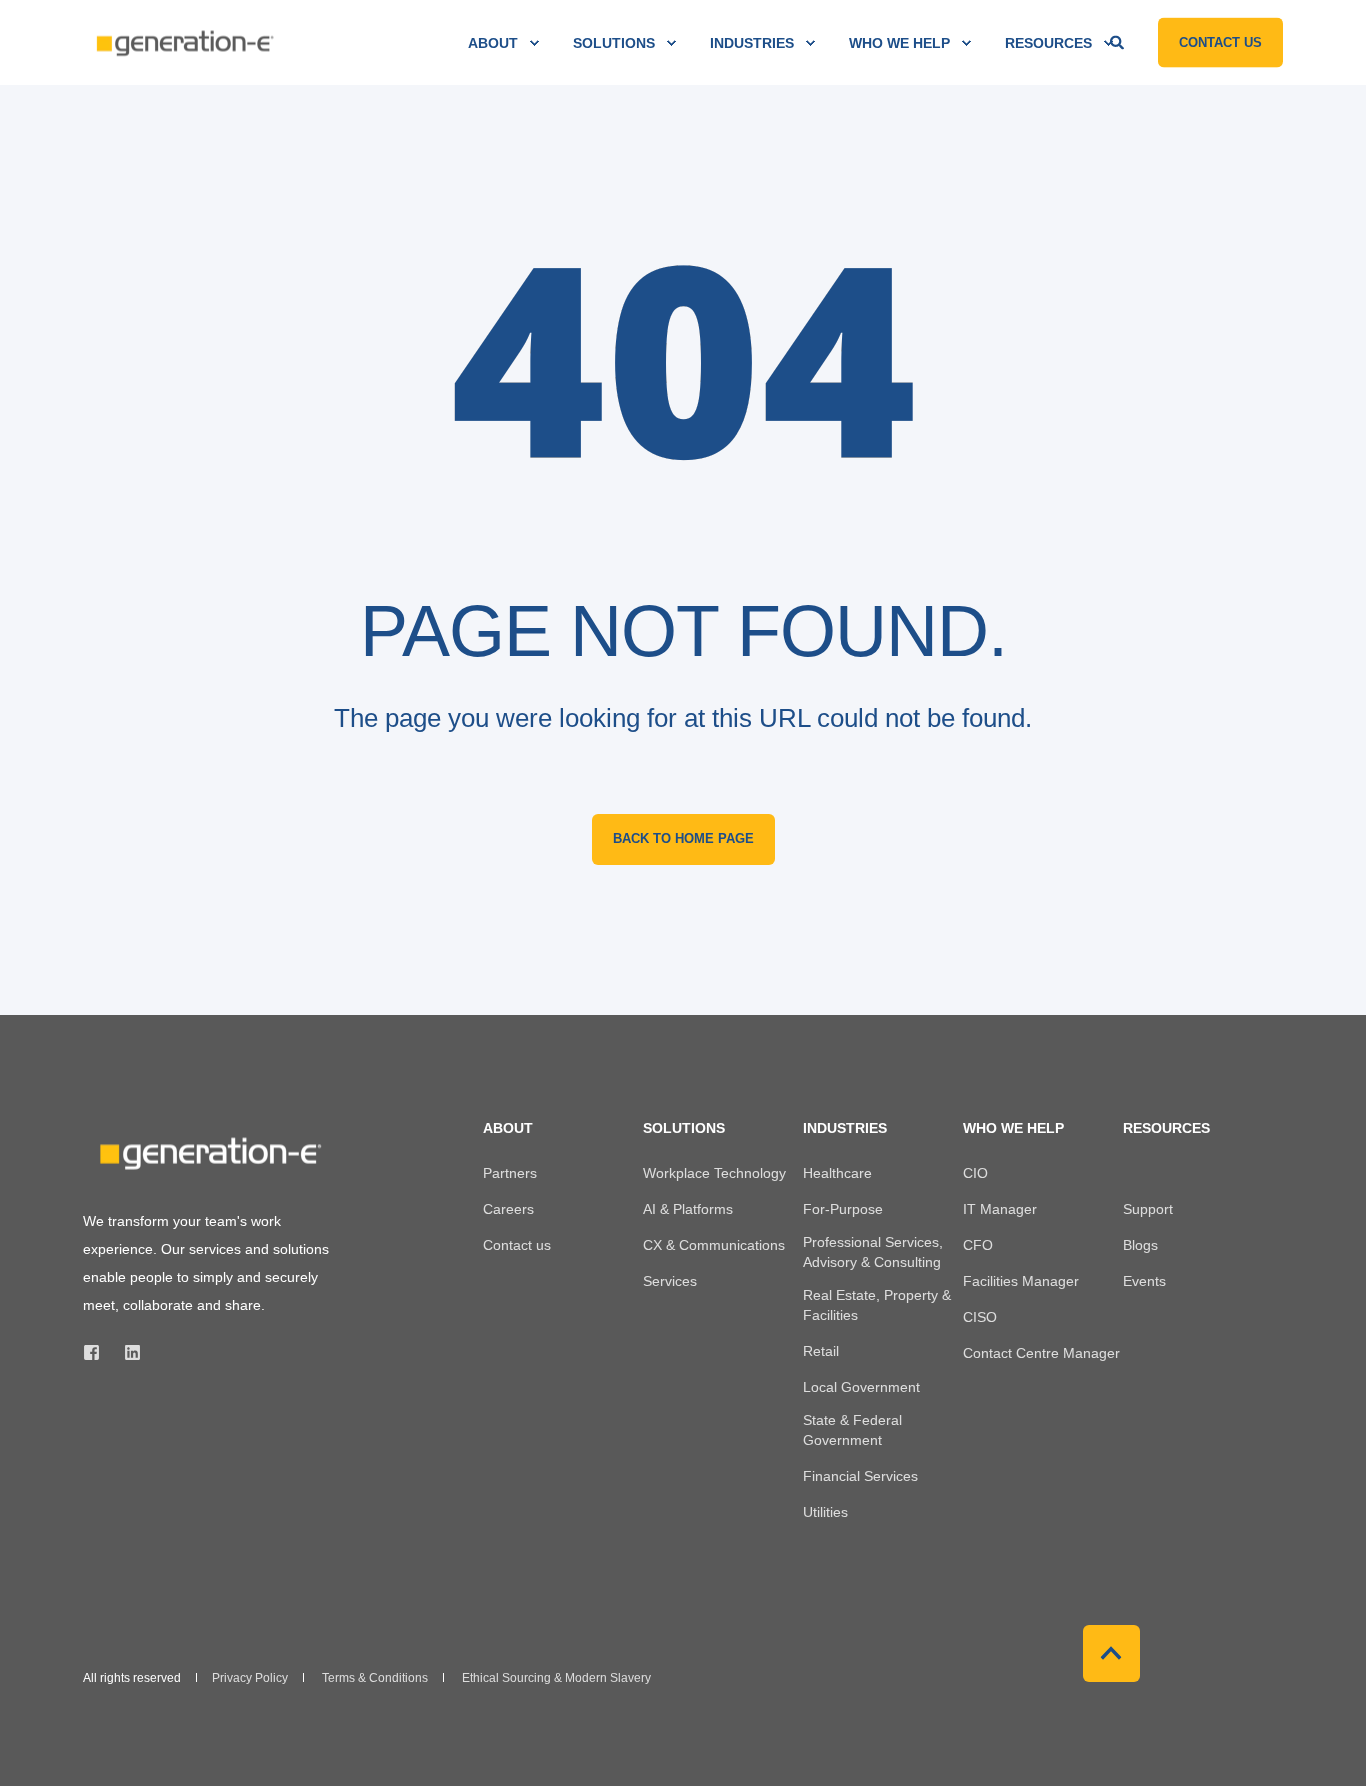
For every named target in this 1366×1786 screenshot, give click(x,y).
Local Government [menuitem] (861, 1387)
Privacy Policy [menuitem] (250, 1678)
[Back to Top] (1111, 1653)
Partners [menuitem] (510, 1173)
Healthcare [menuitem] (837, 1173)
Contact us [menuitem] (517, 1245)
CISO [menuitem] (980, 1317)
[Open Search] (1119, 41)
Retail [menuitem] (821, 1351)
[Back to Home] (183, 42)
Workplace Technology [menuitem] (714, 1173)
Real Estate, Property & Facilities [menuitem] (877, 1305)
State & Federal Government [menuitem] (852, 1430)
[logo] (208, 1153)
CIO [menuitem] (975, 1173)
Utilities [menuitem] (825, 1512)
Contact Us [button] (1220, 41)
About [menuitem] (493, 43)
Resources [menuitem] (1048, 43)
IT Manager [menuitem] (1000, 1209)
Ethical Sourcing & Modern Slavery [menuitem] (556, 1678)
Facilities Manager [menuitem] (1021, 1281)
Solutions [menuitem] (614, 43)
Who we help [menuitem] (899, 43)
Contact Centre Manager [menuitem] (1041, 1353)
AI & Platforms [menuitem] (688, 1209)
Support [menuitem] (1148, 1209)
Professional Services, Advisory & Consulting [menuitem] (873, 1252)
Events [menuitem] (1144, 1281)
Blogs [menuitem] (1140, 1245)
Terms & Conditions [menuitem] (375, 1678)
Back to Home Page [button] (683, 838)
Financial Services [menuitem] (860, 1476)
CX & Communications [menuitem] (714, 1245)
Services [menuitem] (670, 1281)
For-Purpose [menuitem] (843, 1209)
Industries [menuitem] (752, 43)
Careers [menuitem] (508, 1209)
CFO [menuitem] (978, 1245)
